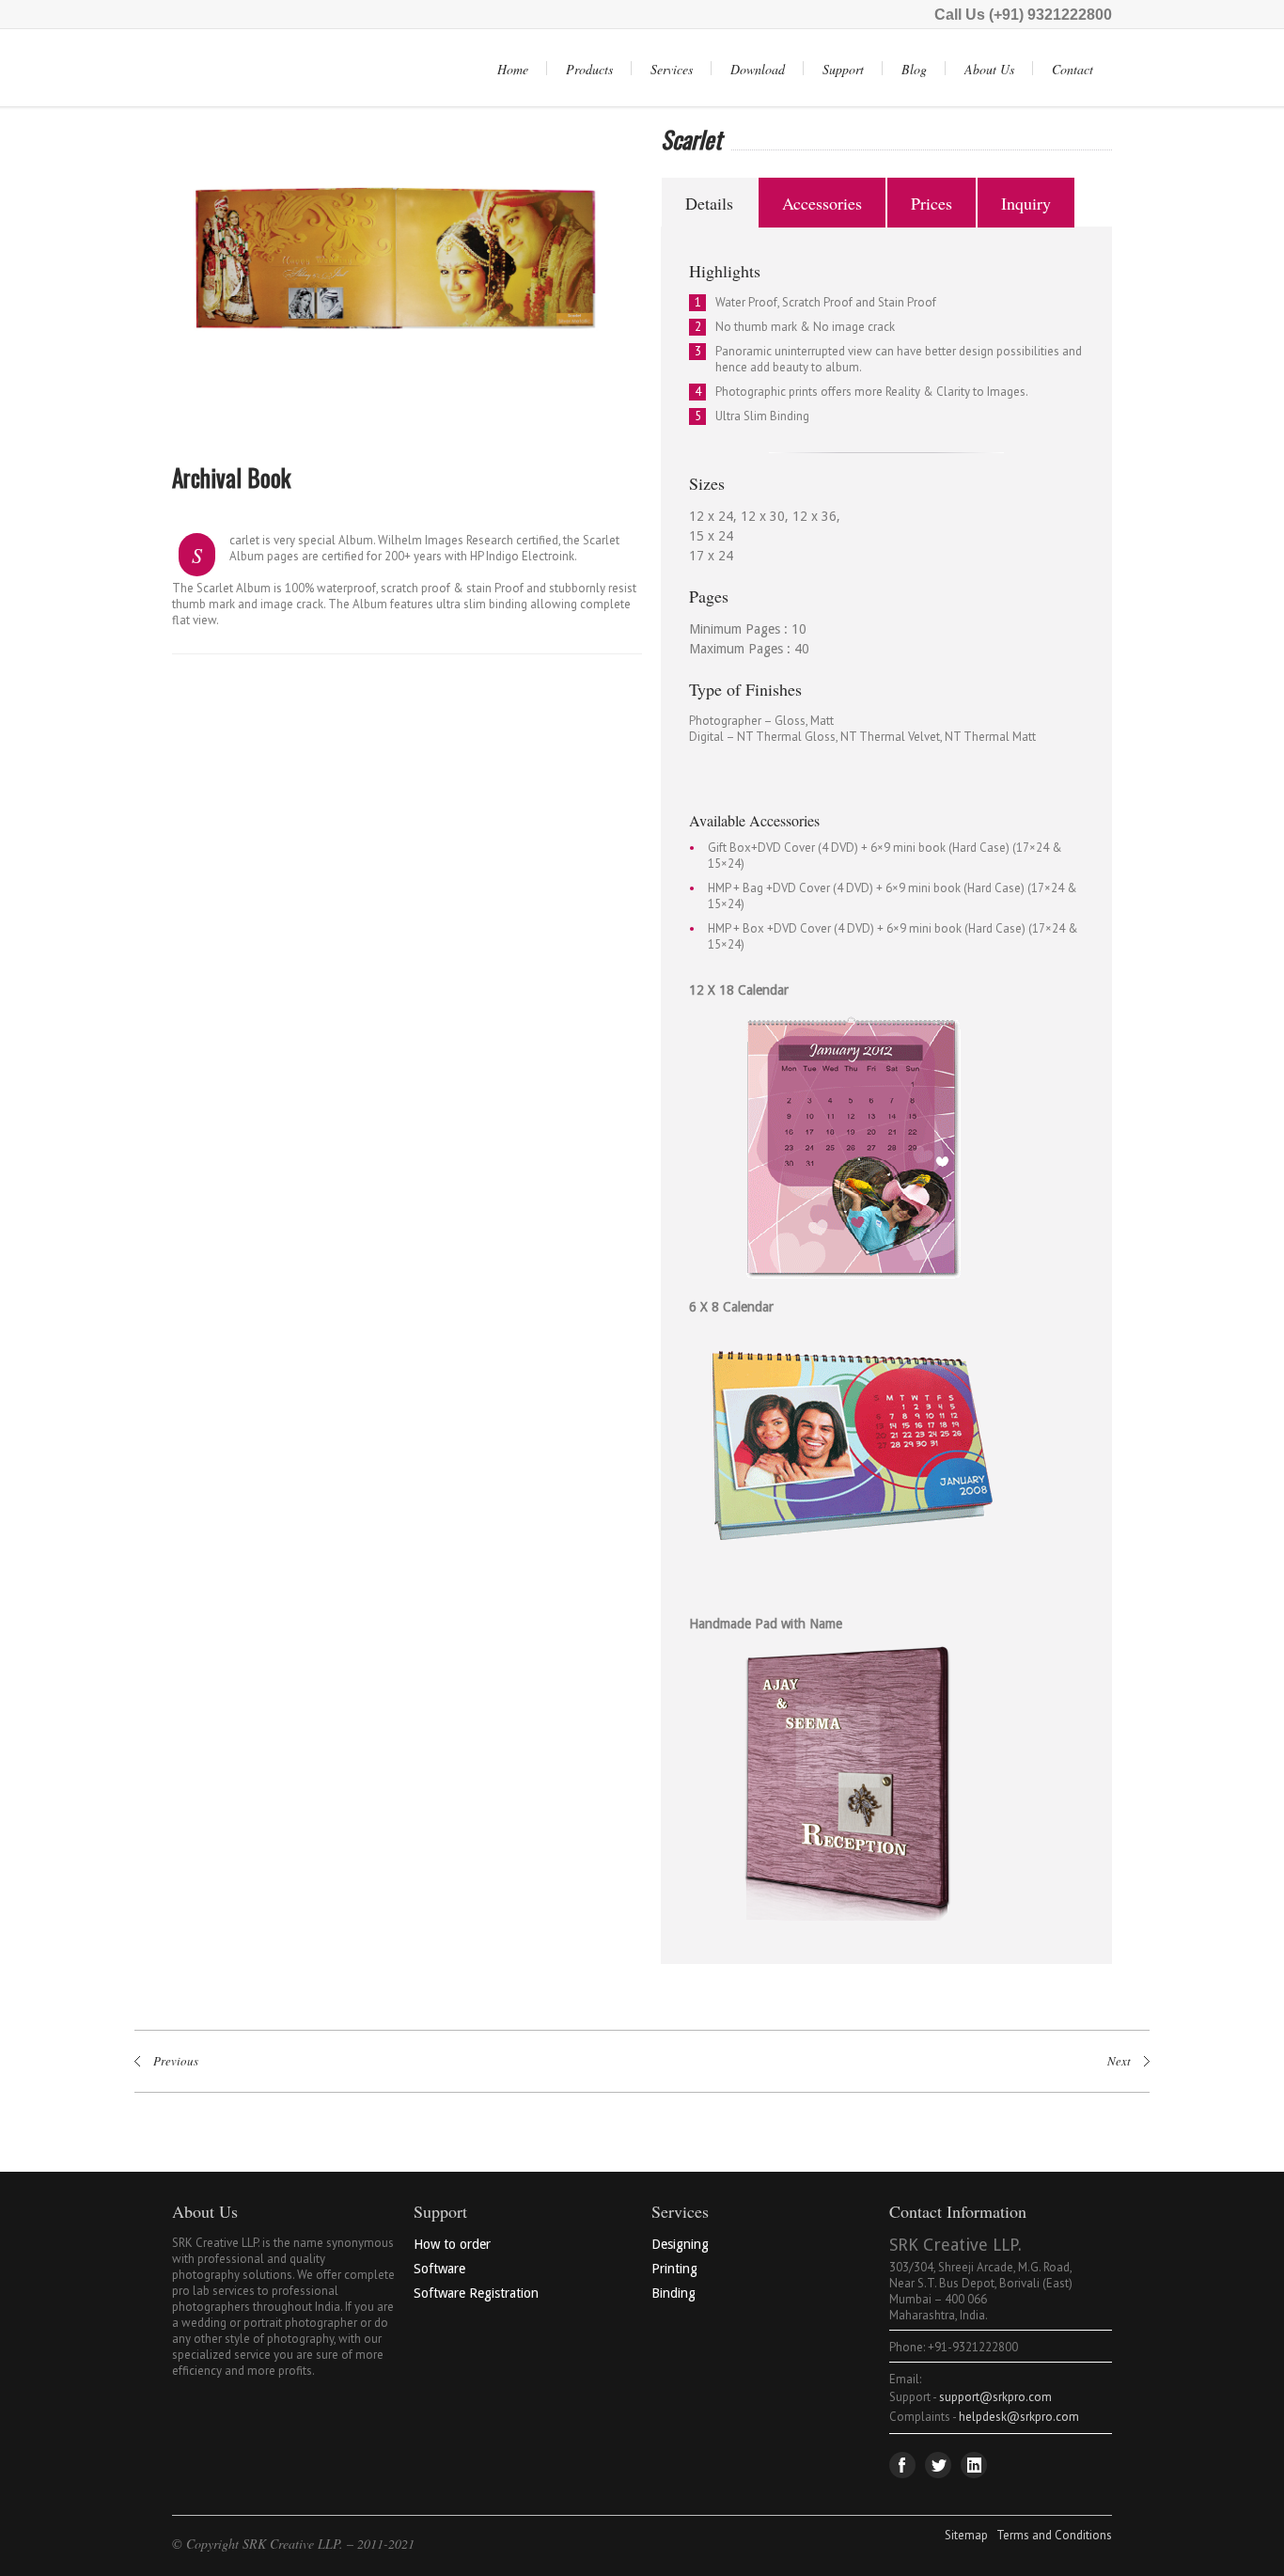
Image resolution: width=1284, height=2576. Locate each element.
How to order (452, 2244)
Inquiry (1026, 203)
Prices (932, 203)
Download (758, 69)
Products (589, 69)
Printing (674, 2269)
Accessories (822, 203)
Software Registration (476, 2293)
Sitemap (966, 2535)
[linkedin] (974, 2465)
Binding (673, 2293)
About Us (989, 69)
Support (843, 69)
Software (439, 2269)
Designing (680, 2244)
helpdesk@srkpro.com (1019, 2417)
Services (672, 69)
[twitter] (938, 2465)
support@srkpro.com (995, 2397)
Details (709, 203)
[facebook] (902, 2465)
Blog (914, 69)
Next (667, 278)
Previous (128, 278)
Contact (1073, 69)
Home (513, 69)
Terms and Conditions (1054, 2535)
